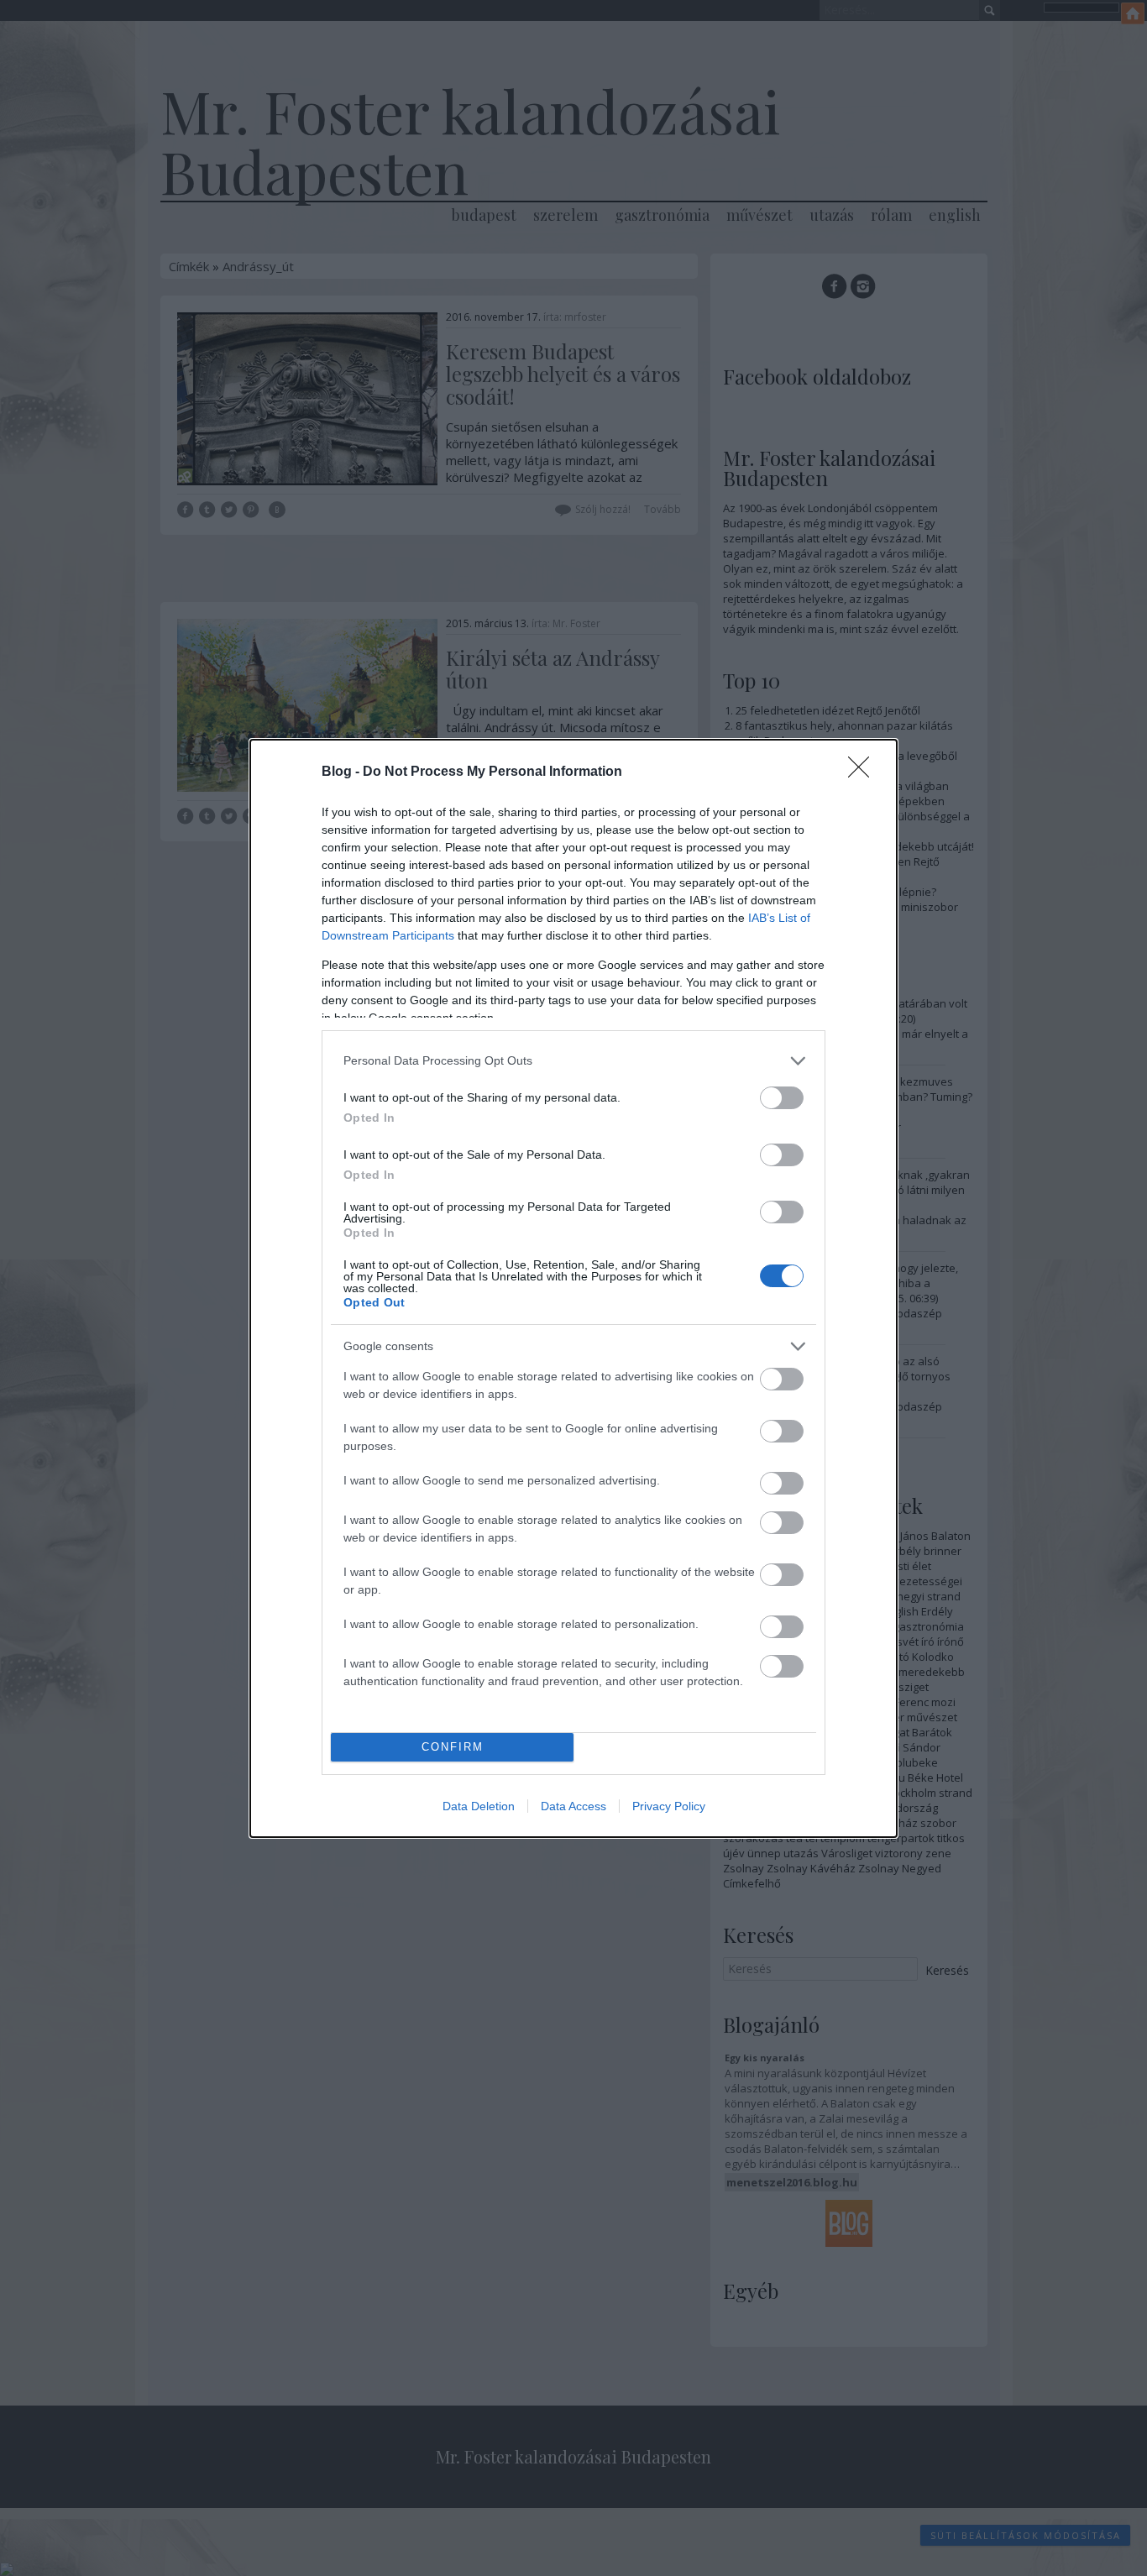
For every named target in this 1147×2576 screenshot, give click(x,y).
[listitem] (573, 1061)
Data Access (573, 1806)
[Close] (864, 772)
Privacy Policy (669, 1806)
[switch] (782, 1098)
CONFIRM (453, 1747)
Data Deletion (479, 1806)
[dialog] (573, 1288)
